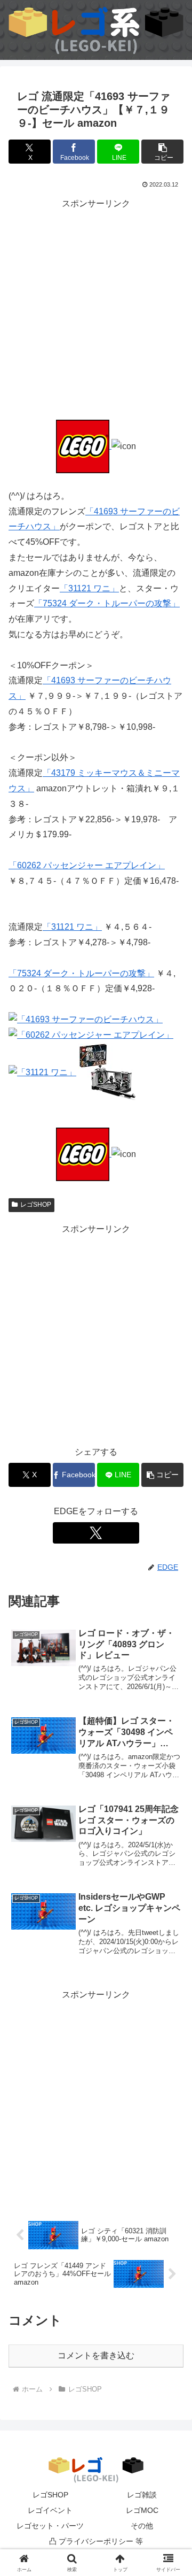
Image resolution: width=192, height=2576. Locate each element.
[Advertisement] (96, 308)
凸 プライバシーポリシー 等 (96, 2541)
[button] (162, 152)
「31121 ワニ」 (89, 588)
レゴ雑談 (142, 2495)
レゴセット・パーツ (50, 2526)
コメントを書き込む (96, 2355)
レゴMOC (142, 2510)
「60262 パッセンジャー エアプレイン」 (87, 865)
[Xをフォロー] (96, 1533)
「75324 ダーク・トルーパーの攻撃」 (107, 603)
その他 (142, 2526)
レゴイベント (50, 2510)
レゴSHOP (36, 1205)
